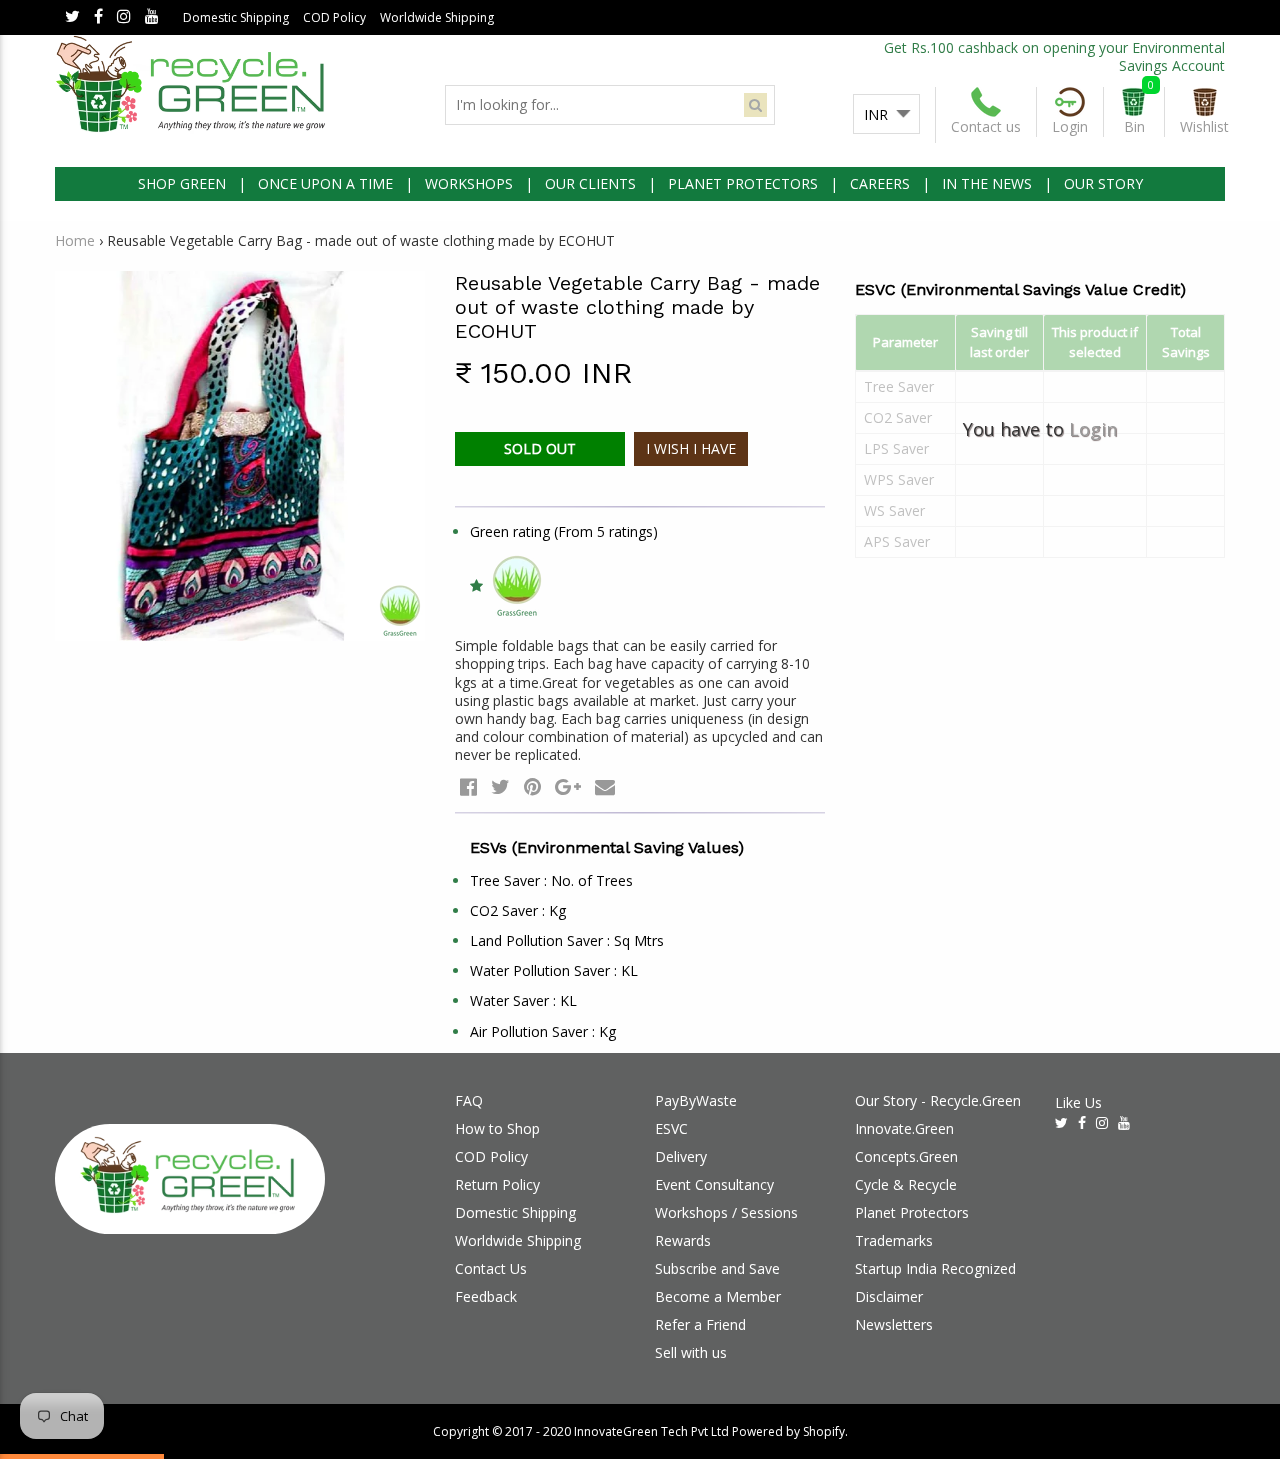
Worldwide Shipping (437, 17)
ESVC (671, 1128)
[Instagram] (124, 17)
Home (75, 240)
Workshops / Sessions (726, 1212)
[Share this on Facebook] (468, 786)
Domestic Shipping (236, 17)
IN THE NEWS (987, 183)
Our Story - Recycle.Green (938, 1100)
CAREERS (880, 183)
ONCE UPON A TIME (325, 183)
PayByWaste (696, 1100)
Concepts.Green (906, 1156)
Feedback (486, 1296)
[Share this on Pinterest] (532, 786)
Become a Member (718, 1296)
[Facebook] (98, 17)
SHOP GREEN (182, 183)
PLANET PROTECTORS (743, 183)
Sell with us (691, 1352)
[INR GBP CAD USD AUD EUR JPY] (886, 115)
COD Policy (334, 17)
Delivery (681, 1156)
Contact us (986, 126)
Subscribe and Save (717, 1268)
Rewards (683, 1240)
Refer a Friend (700, 1324)
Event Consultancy (714, 1184)
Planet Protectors (912, 1212)
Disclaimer (889, 1296)
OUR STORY (1103, 183)
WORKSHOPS (469, 183)
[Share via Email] (605, 786)
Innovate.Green (904, 1128)
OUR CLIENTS (590, 183)
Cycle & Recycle (906, 1184)
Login (1093, 429)
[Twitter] (72, 17)
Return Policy (497, 1184)
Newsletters (894, 1324)
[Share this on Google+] (568, 786)
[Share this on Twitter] (500, 786)
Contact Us (491, 1268)
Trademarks (894, 1240)
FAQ (469, 1100)
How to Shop (497, 1128)
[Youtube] (152, 17)
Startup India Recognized (935, 1268)
